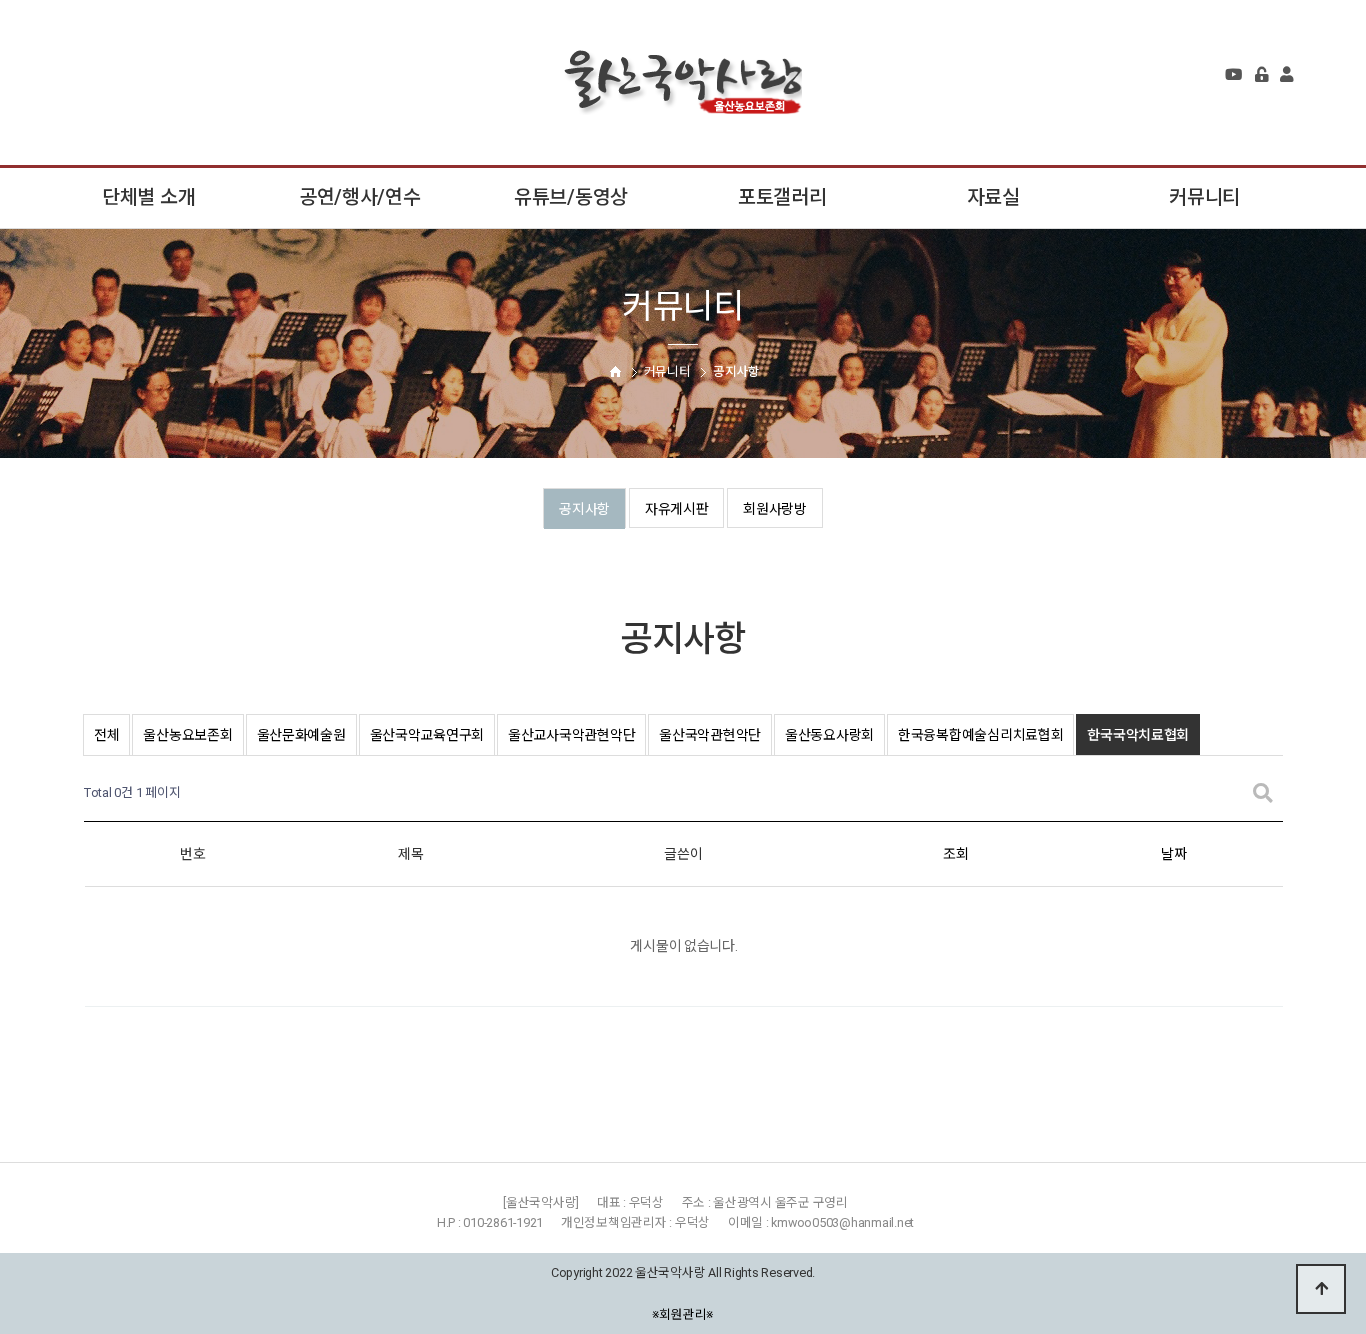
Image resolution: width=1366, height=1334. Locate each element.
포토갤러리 (782, 197)
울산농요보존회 (187, 735)
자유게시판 (677, 509)
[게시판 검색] (1263, 793)
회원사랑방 (775, 509)
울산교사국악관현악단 (571, 735)
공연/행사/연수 (360, 197)
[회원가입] (1286, 75)
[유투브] (1233, 75)
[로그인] (1261, 75)
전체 (106, 735)
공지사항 (584, 509)
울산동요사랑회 (829, 735)
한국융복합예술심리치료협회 (980, 735)
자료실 (993, 197)
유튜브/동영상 (571, 197)
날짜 (1173, 854)
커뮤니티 (1204, 197)
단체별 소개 (148, 197)
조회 (955, 854)
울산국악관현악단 (710, 735)
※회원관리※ (683, 1313)
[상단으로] (1321, 1289)
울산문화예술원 (301, 735)
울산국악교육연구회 (427, 735)
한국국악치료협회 (1138, 735)
